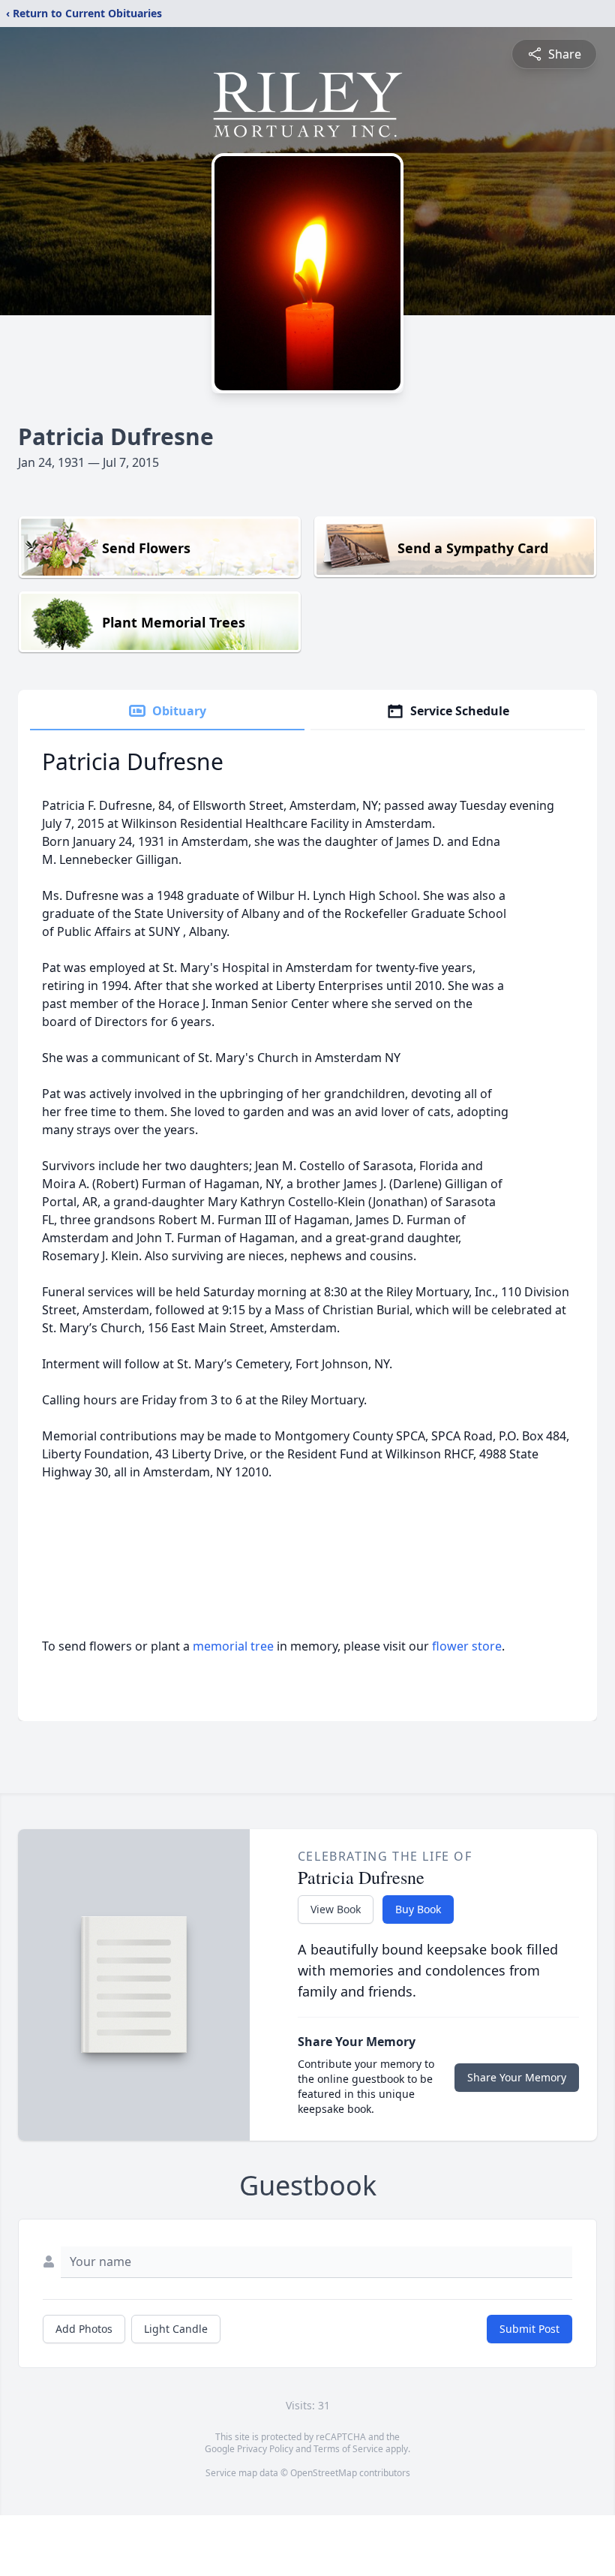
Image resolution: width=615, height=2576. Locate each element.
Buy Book (418, 1909)
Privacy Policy (265, 2449)
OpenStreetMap (324, 2473)
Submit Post (529, 2329)
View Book (336, 1909)
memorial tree (233, 1646)
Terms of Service (348, 2449)
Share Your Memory (517, 2077)
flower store (467, 1646)
